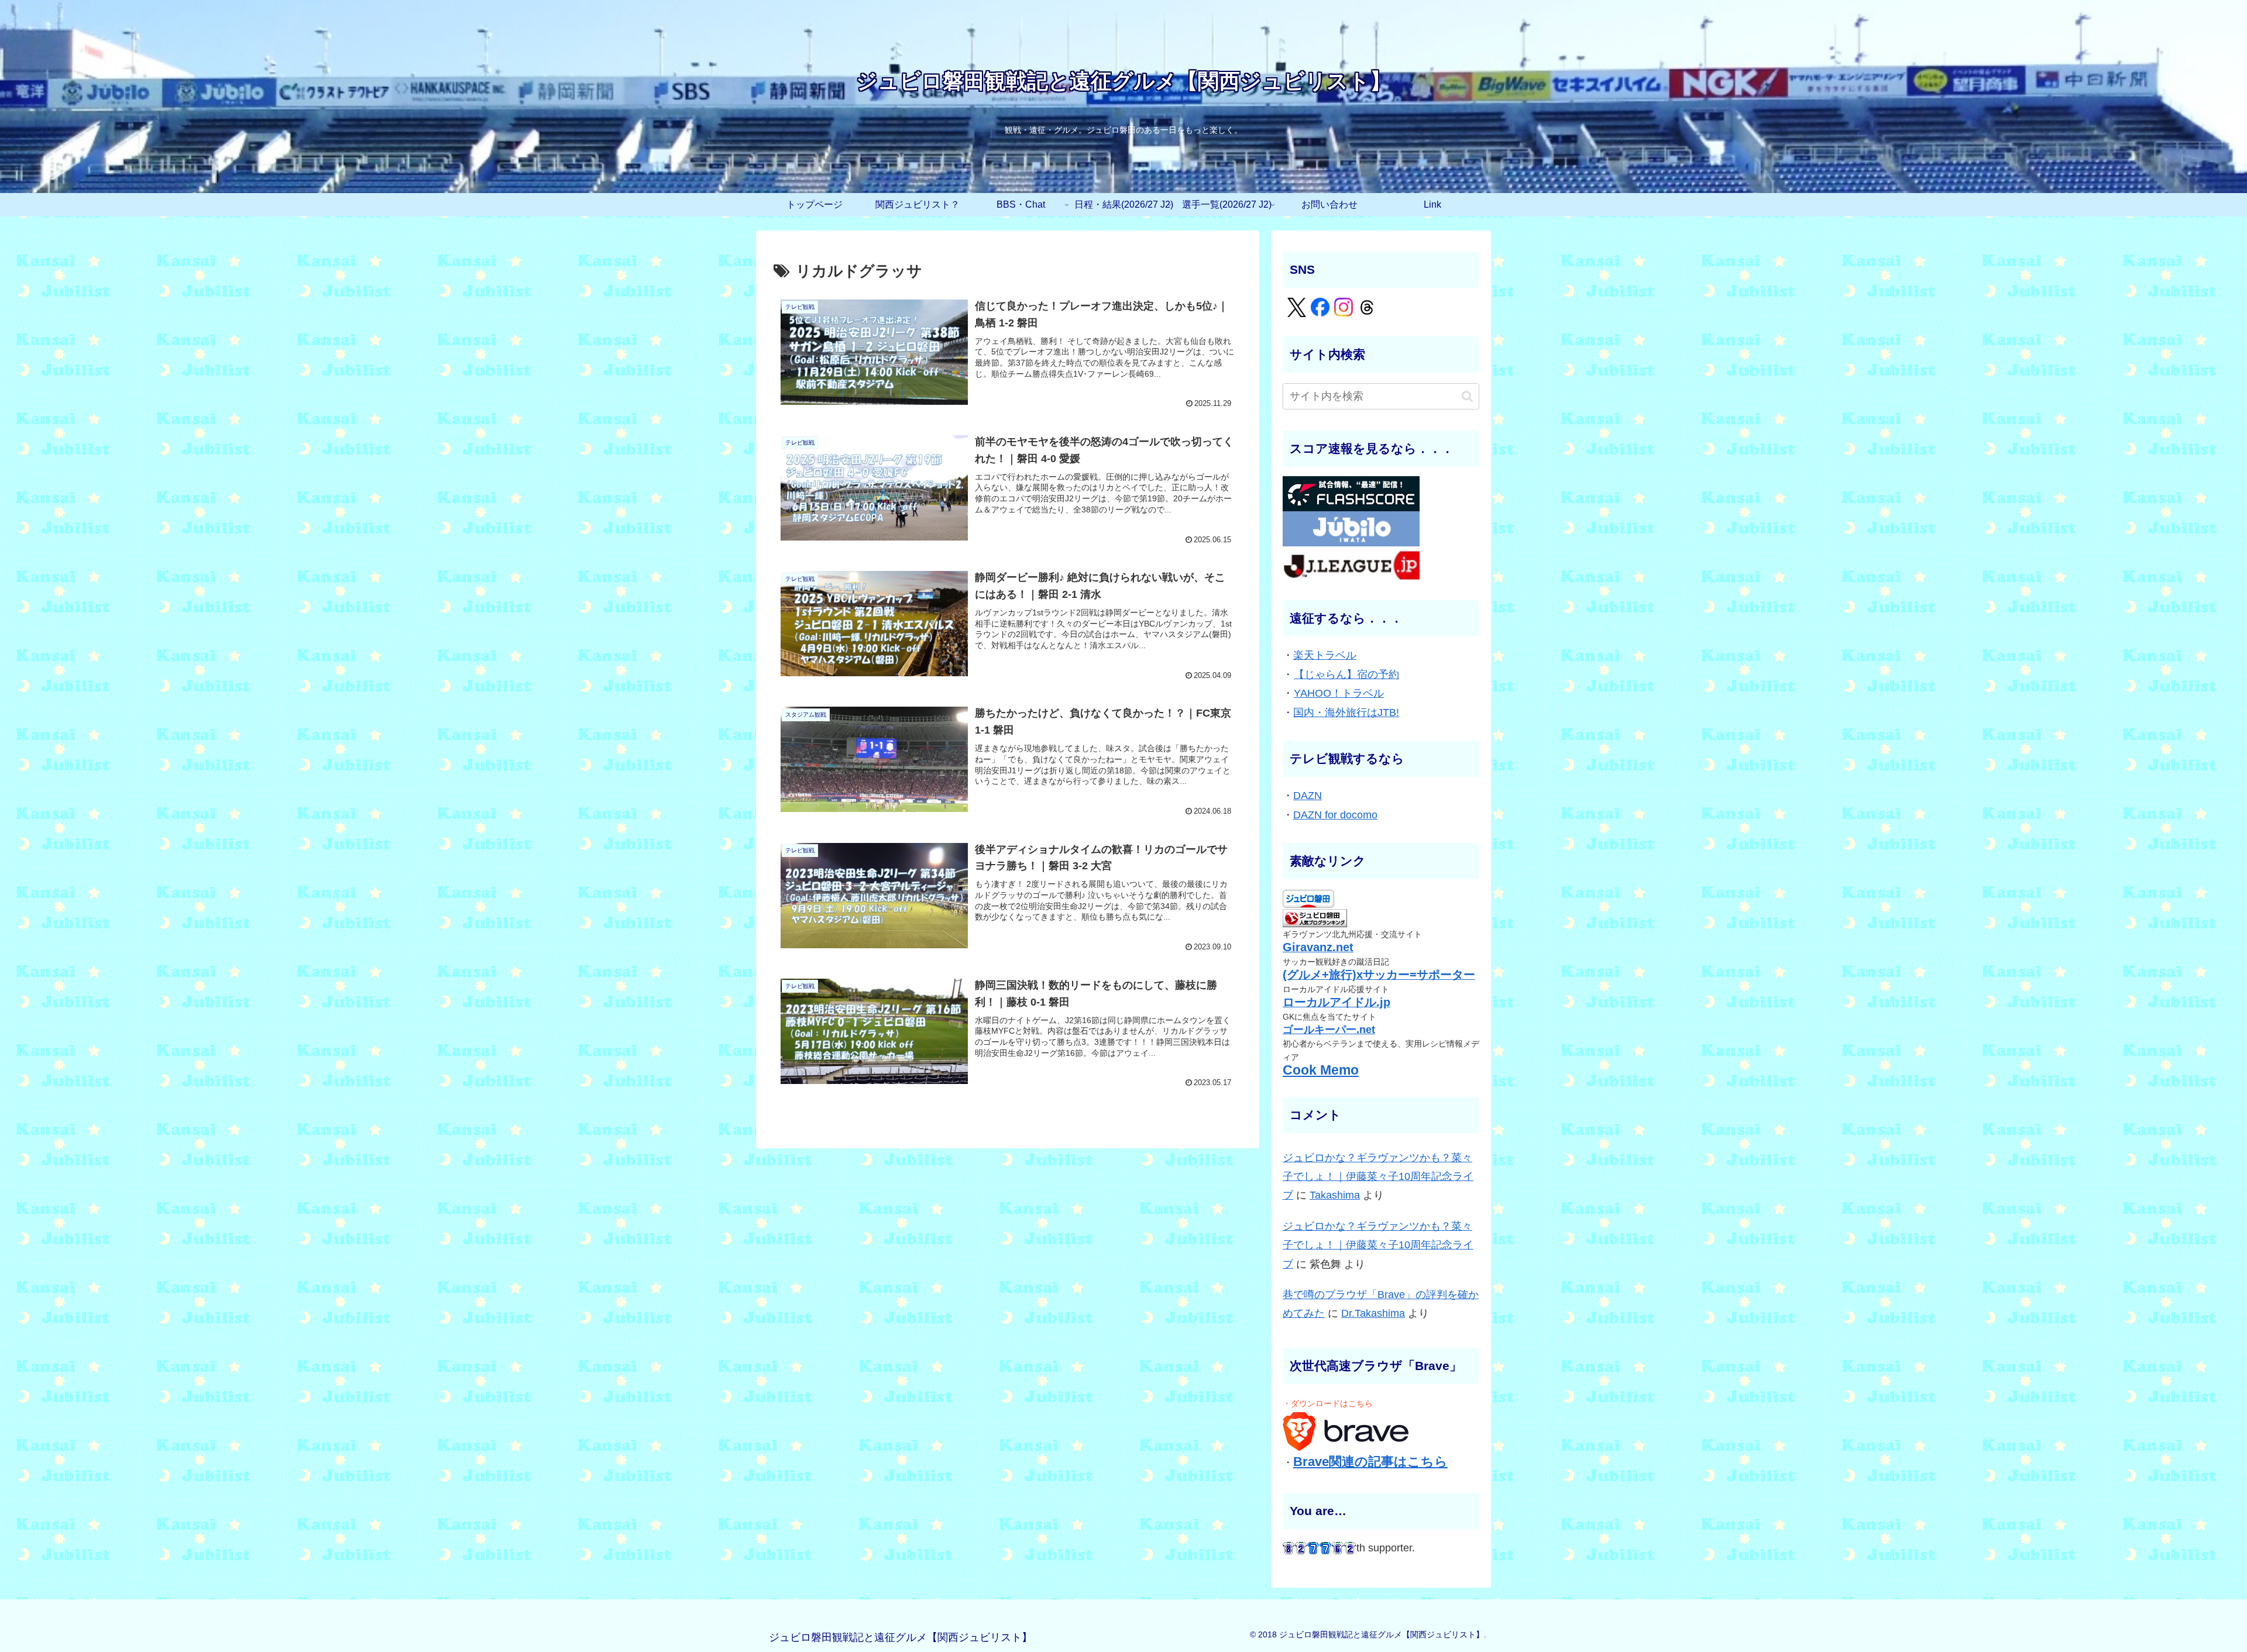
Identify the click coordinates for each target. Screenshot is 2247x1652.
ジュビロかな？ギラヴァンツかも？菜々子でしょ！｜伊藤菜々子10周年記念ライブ (1378, 1177)
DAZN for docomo (1335, 815)
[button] (1467, 396)
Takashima (1335, 1195)
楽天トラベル (1325, 655)
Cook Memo (1321, 1070)
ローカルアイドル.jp (1336, 1002)
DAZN (1308, 796)
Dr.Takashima (1373, 1313)
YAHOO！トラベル (1339, 693)
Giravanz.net (1318, 947)
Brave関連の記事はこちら (1370, 1462)
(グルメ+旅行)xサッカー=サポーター (1379, 975)
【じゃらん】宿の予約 (1346, 674)
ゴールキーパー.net (1329, 1030)
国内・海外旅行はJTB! (1346, 713)
